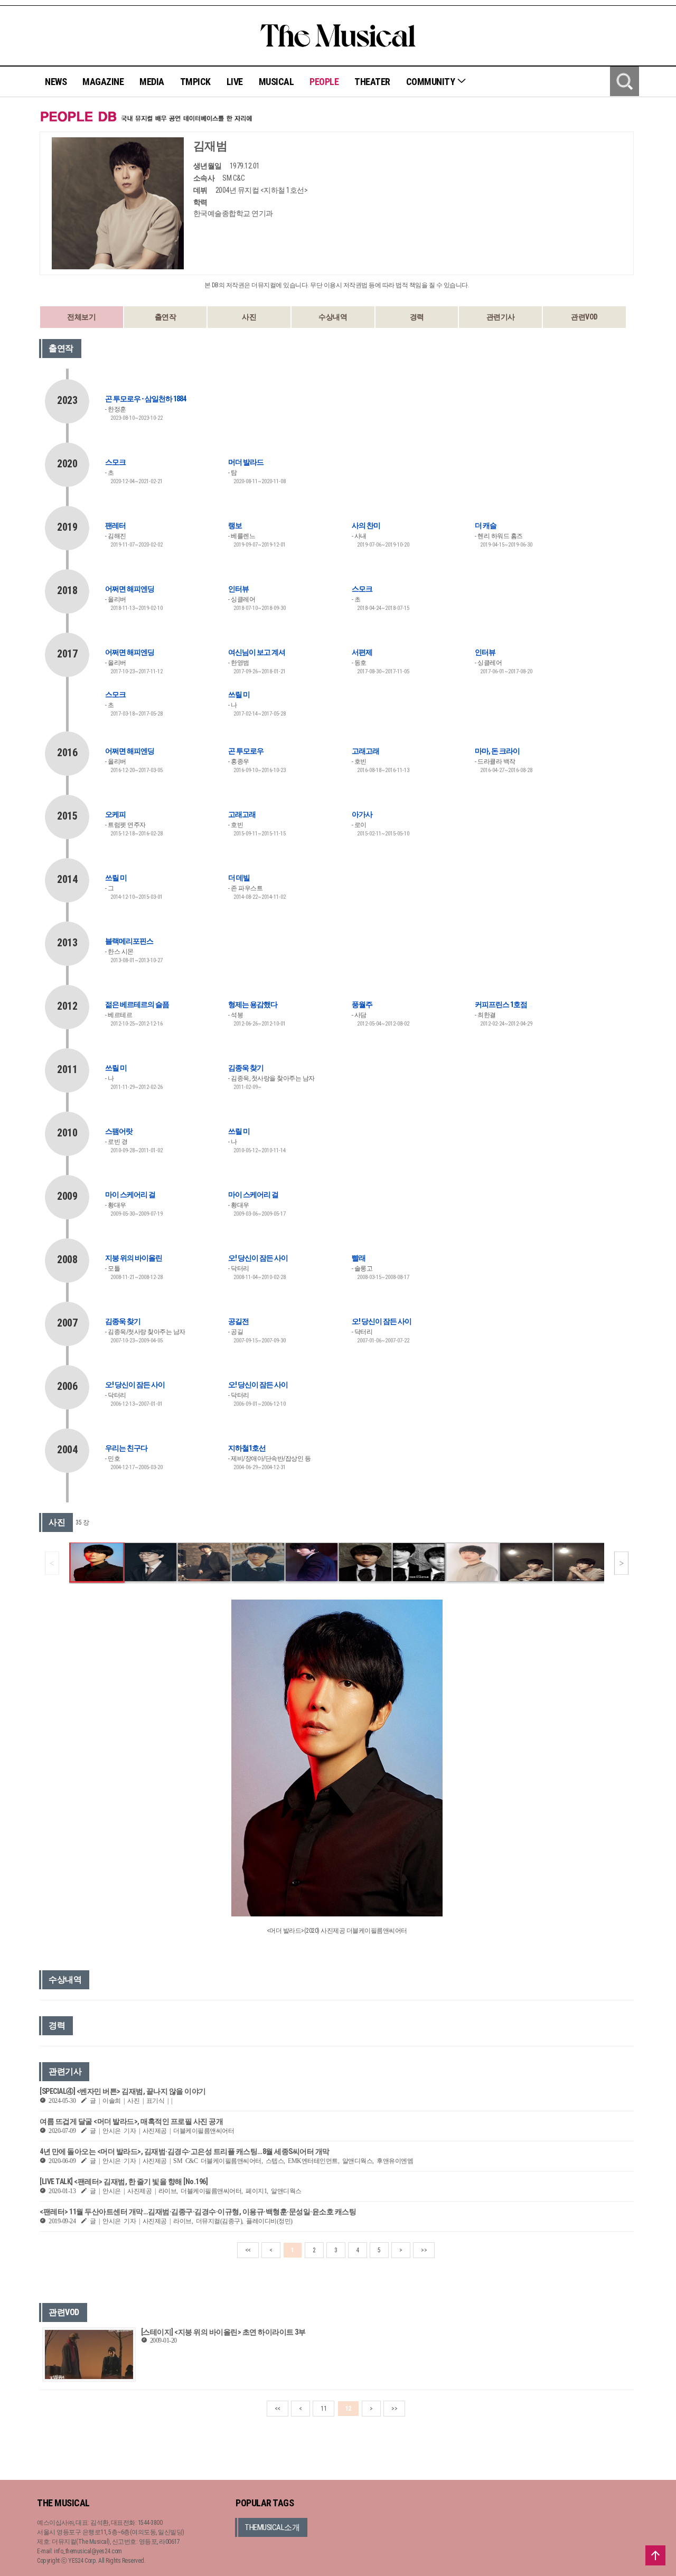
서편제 (362, 652)
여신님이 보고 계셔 (257, 652)
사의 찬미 (366, 525)
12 (348, 2409)
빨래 (359, 1258)
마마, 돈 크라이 (497, 751)
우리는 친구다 (126, 1448)
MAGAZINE (103, 82)
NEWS (56, 82)
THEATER (372, 82)
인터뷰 (238, 589)
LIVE (235, 82)
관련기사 (501, 317)
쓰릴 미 (239, 694)
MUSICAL (276, 82)
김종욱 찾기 (246, 1068)
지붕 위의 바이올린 (134, 1258)
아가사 (362, 814)
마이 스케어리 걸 (130, 1195)
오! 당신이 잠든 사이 (258, 1258)
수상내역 (333, 317)
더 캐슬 (486, 525)
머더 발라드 (246, 462)
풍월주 (362, 1004)
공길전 (238, 1321)
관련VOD (584, 317)
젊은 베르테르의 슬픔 (137, 1004)
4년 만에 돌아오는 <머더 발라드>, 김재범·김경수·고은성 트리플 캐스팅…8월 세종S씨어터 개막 (185, 2151)
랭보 (235, 525)
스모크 (115, 462)
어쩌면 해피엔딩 (130, 589)
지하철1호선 (247, 1448)
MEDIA (152, 82)
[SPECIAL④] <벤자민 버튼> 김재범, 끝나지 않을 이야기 (123, 2091)
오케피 (115, 814)
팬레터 (115, 525)
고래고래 (365, 751)
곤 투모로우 (246, 751)
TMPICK (195, 82)
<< (248, 2250)
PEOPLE (324, 82)
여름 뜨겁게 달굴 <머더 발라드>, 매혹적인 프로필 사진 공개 (131, 2121)
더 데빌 (239, 878)
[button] (621, 1563)
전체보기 (81, 317)
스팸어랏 (119, 1131)
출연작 (166, 317)
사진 (249, 317)
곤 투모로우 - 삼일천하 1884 (145, 399)
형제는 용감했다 (253, 1004)
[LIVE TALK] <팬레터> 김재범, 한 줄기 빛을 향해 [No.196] (124, 2182)
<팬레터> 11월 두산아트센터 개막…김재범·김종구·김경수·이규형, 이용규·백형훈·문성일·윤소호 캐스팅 (198, 2212)
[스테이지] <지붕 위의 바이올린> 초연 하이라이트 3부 (223, 2332)
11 (323, 2409)
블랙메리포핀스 (129, 941)
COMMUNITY (431, 82)
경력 (417, 317)
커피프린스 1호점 (501, 1004)
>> (424, 2250)
